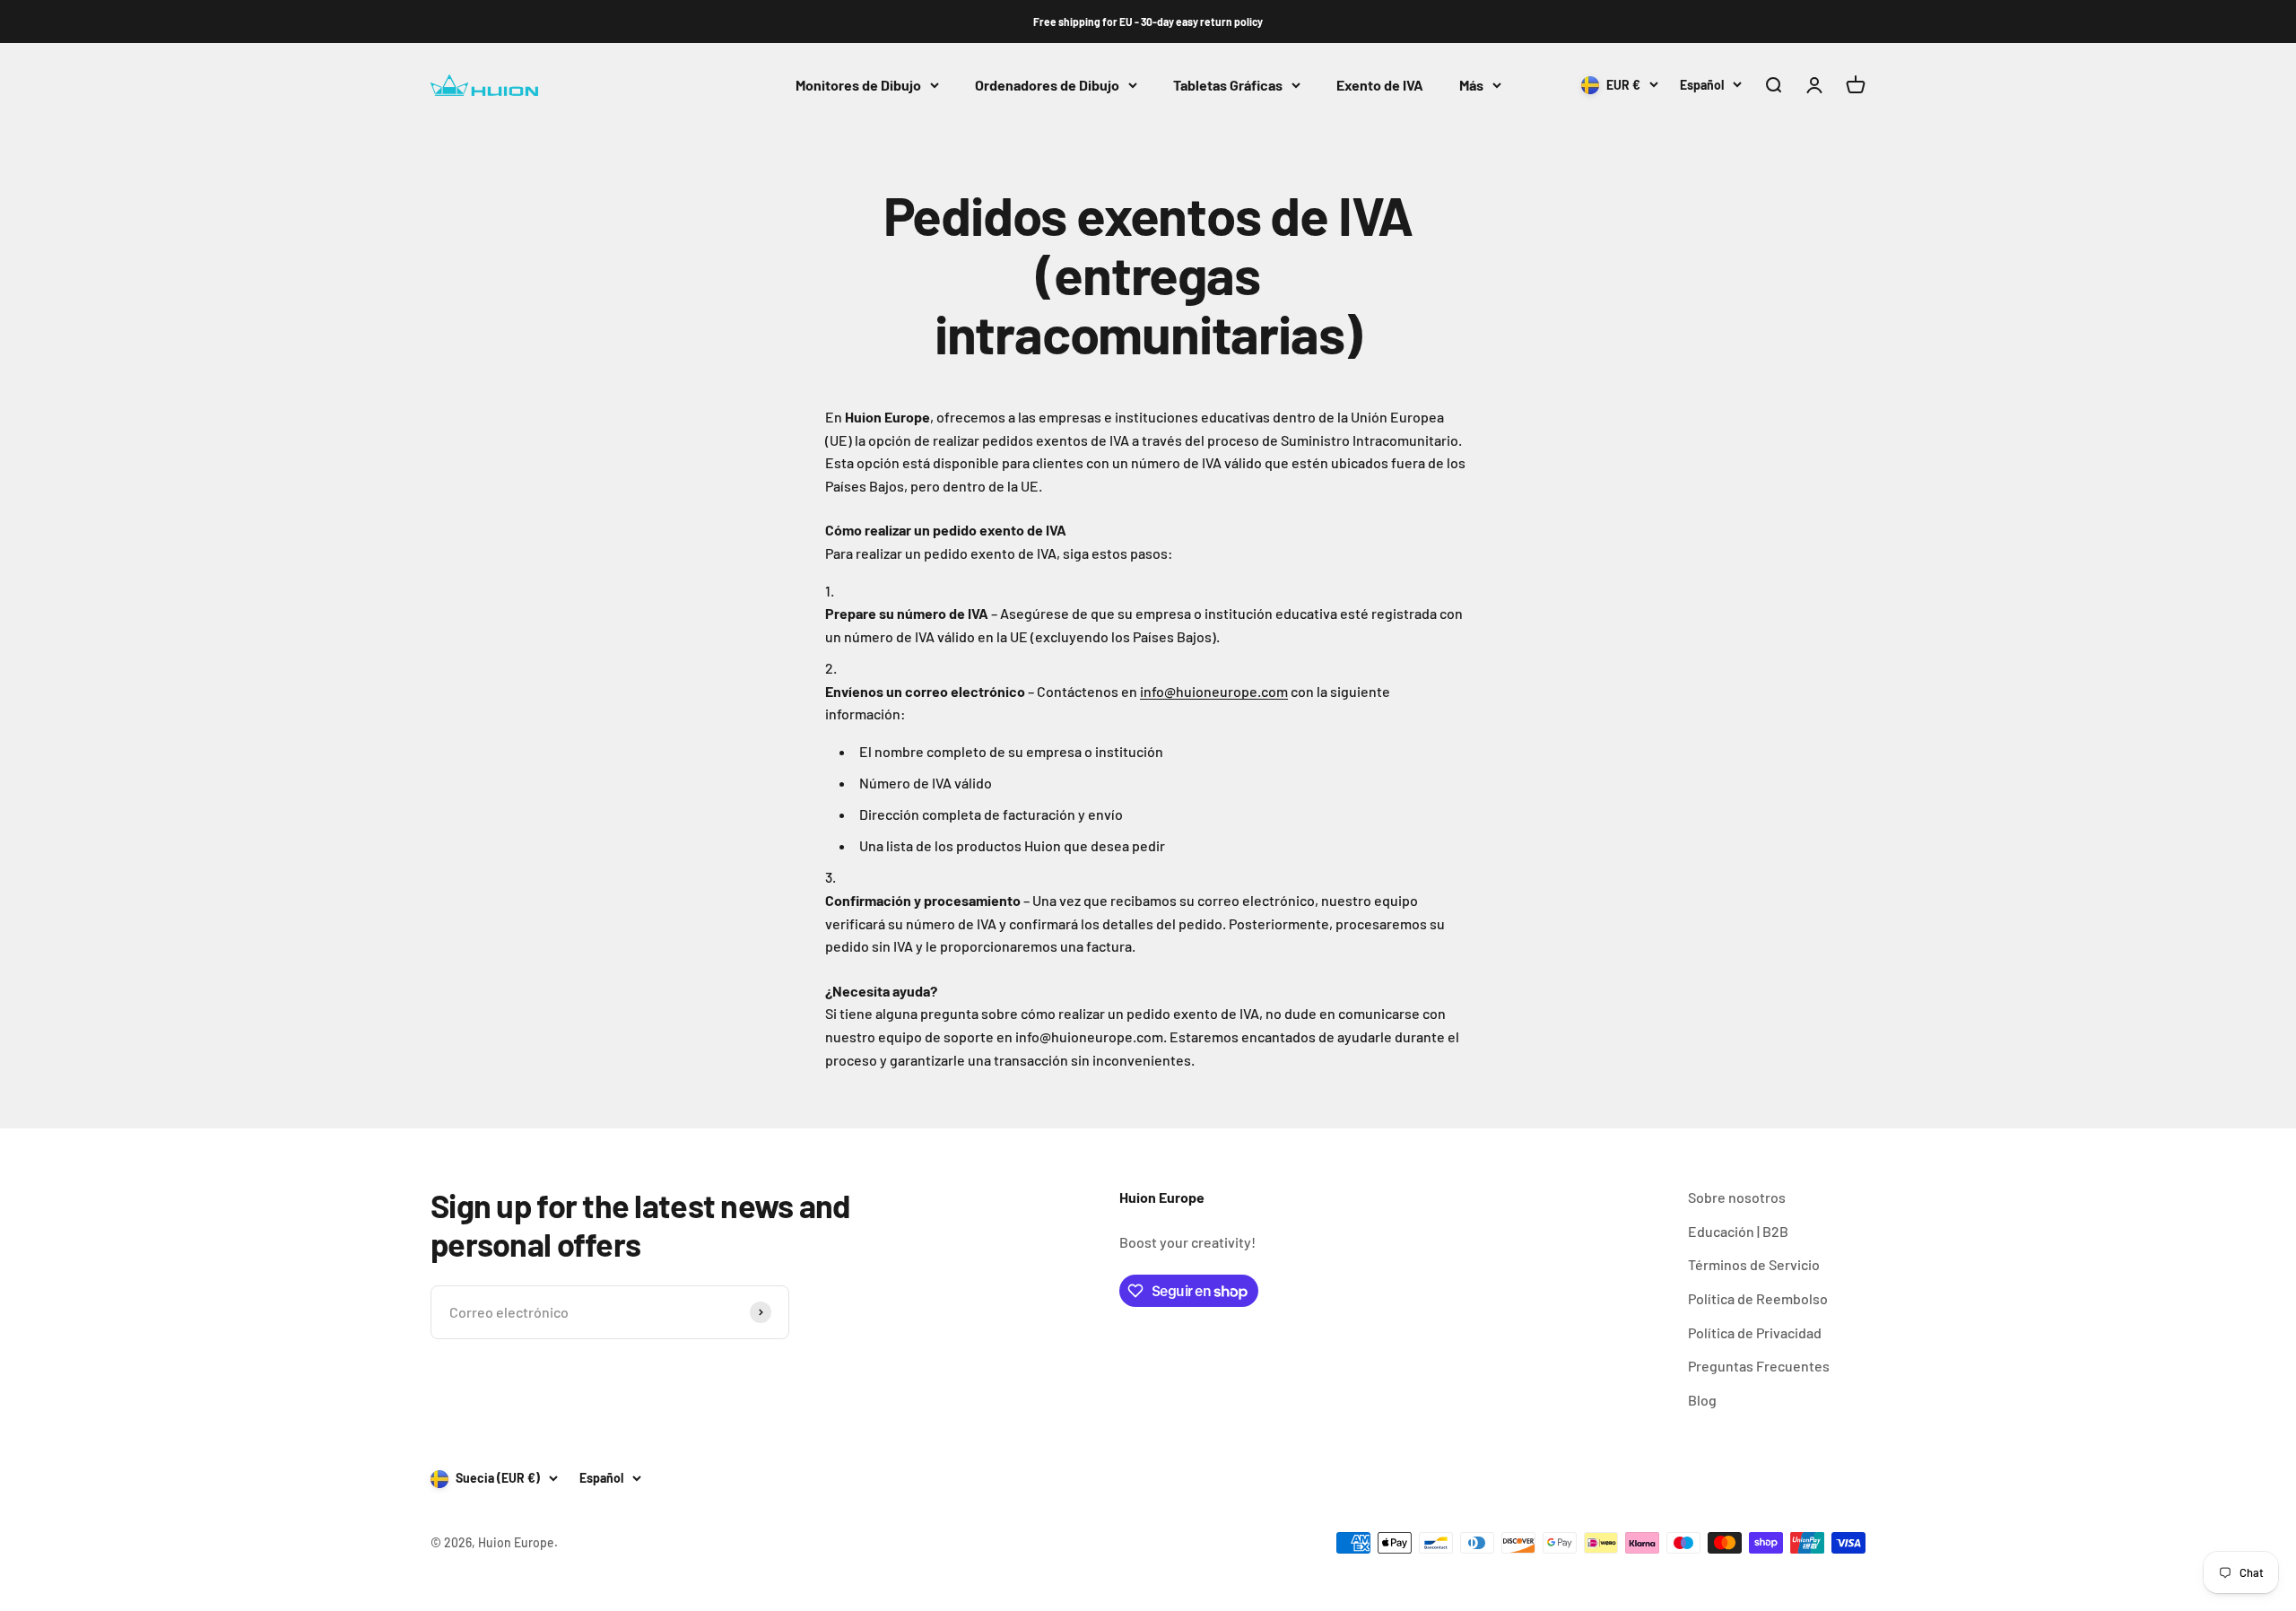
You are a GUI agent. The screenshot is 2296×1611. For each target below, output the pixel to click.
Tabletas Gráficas (1228, 85)
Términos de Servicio (1754, 1264)
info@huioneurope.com (1214, 691)
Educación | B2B (1738, 1231)
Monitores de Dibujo (858, 85)
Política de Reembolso (1758, 1298)
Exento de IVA (1380, 85)
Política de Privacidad (1755, 1332)
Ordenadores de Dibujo (1047, 85)
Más (1471, 85)
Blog (1702, 1400)
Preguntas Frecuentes (1759, 1366)
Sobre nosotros (1737, 1197)
